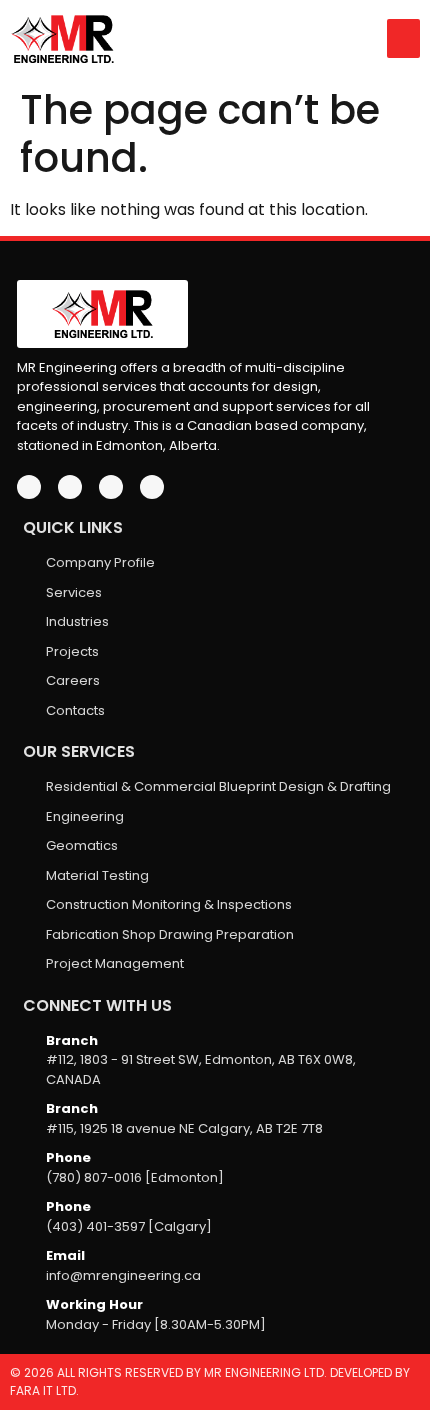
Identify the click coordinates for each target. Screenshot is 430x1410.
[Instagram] (111, 487)
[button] (403, 38)
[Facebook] (29, 487)
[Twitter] (70, 487)
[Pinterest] (152, 487)
